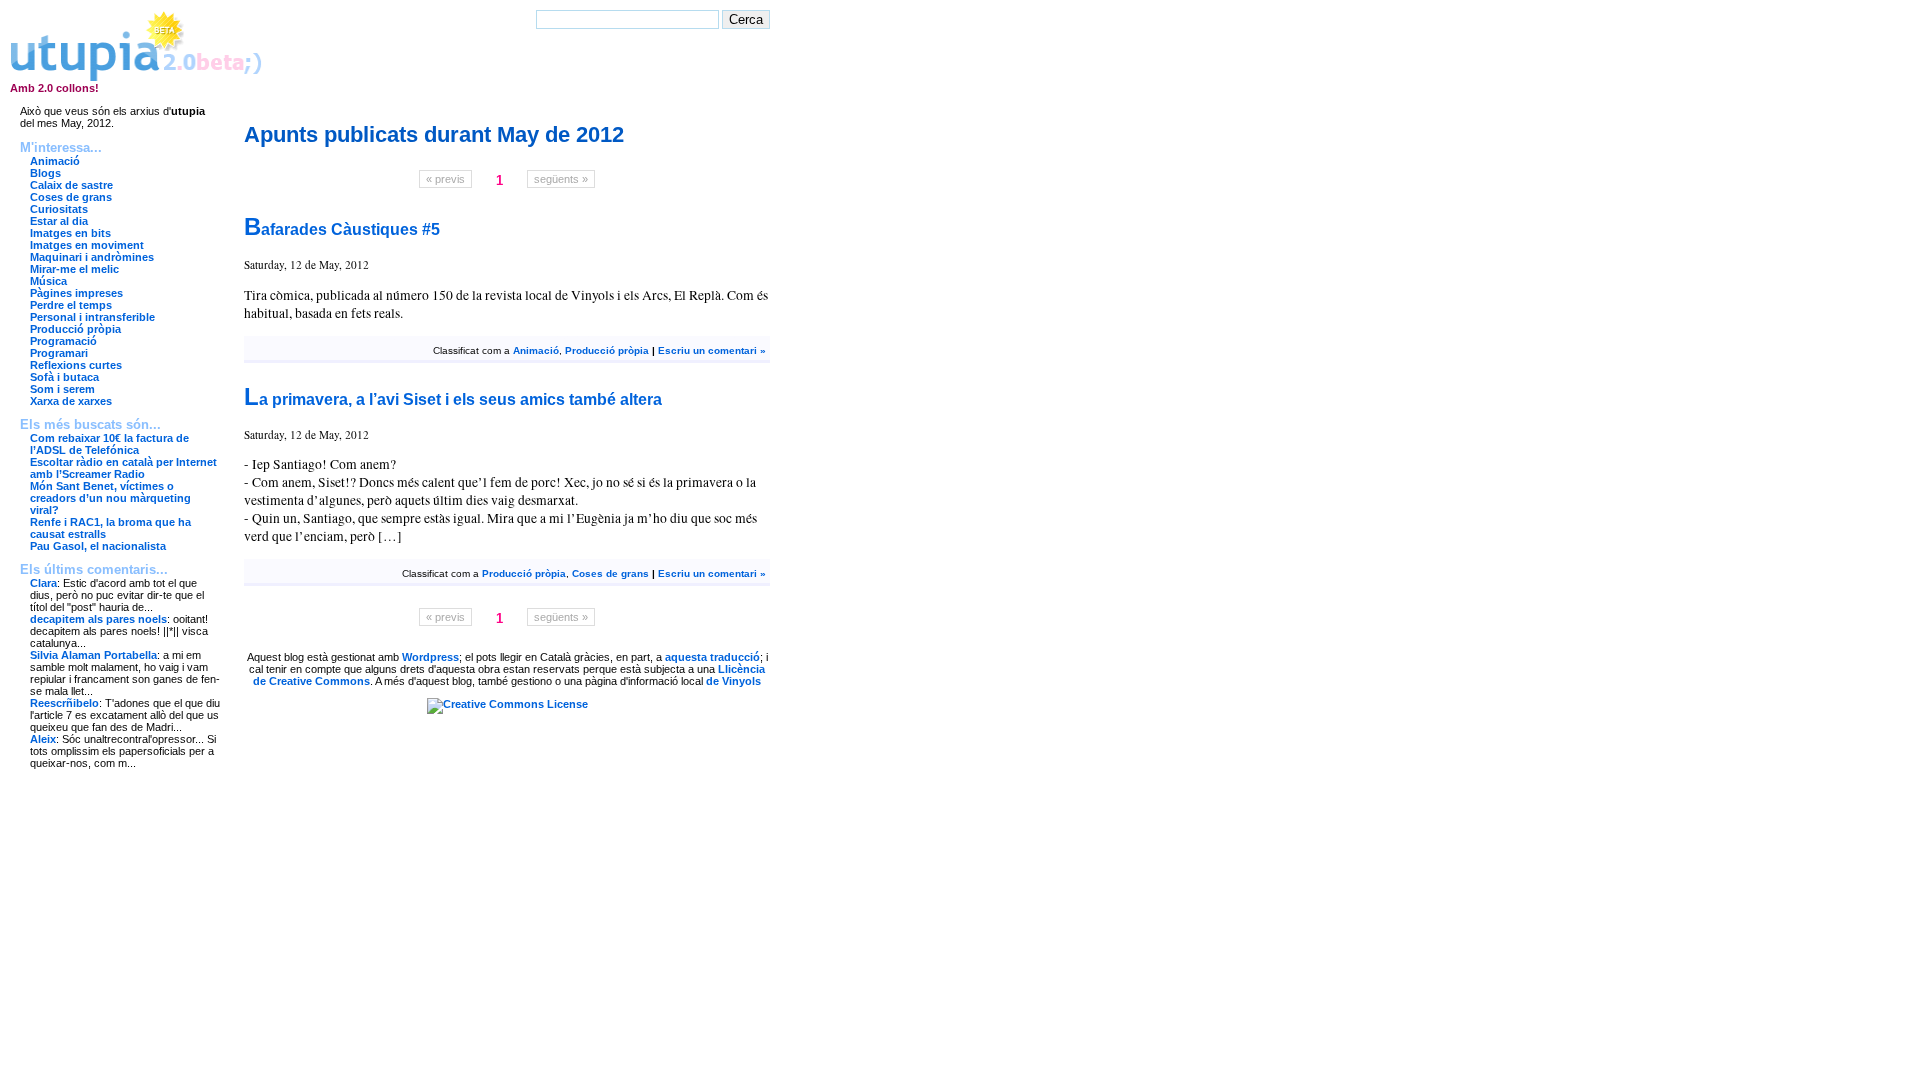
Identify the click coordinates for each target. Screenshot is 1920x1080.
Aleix (43, 739)
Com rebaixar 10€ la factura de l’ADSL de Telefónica (109, 444)
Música (48, 281)
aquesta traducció (712, 657)
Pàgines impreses (76, 293)
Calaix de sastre (71, 185)
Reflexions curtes (76, 365)
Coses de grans (71, 197)
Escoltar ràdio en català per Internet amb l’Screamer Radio (123, 468)
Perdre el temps (71, 305)
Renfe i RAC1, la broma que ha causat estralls (110, 528)
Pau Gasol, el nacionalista (98, 546)
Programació (63, 341)
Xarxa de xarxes (71, 401)
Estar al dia (59, 221)
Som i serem (62, 389)
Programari (59, 353)
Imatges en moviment (87, 245)
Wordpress (430, 657)
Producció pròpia (75, 329)
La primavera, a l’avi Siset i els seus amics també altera (453, 399)
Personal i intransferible (92, 317)
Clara (43, 583)
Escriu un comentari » (712, 350)
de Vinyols (733, 681)
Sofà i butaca (64, 377)
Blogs (45, 173)
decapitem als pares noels (98, 619)
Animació (55, 161)
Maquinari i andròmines (92, 257)
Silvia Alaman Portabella (93, 655)
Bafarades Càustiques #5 (342, 229)
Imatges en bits (70, 233)
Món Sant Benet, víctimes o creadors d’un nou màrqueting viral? (110, 498)
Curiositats (59, 209)
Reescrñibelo (64, 703)
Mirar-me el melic (74, 269)
